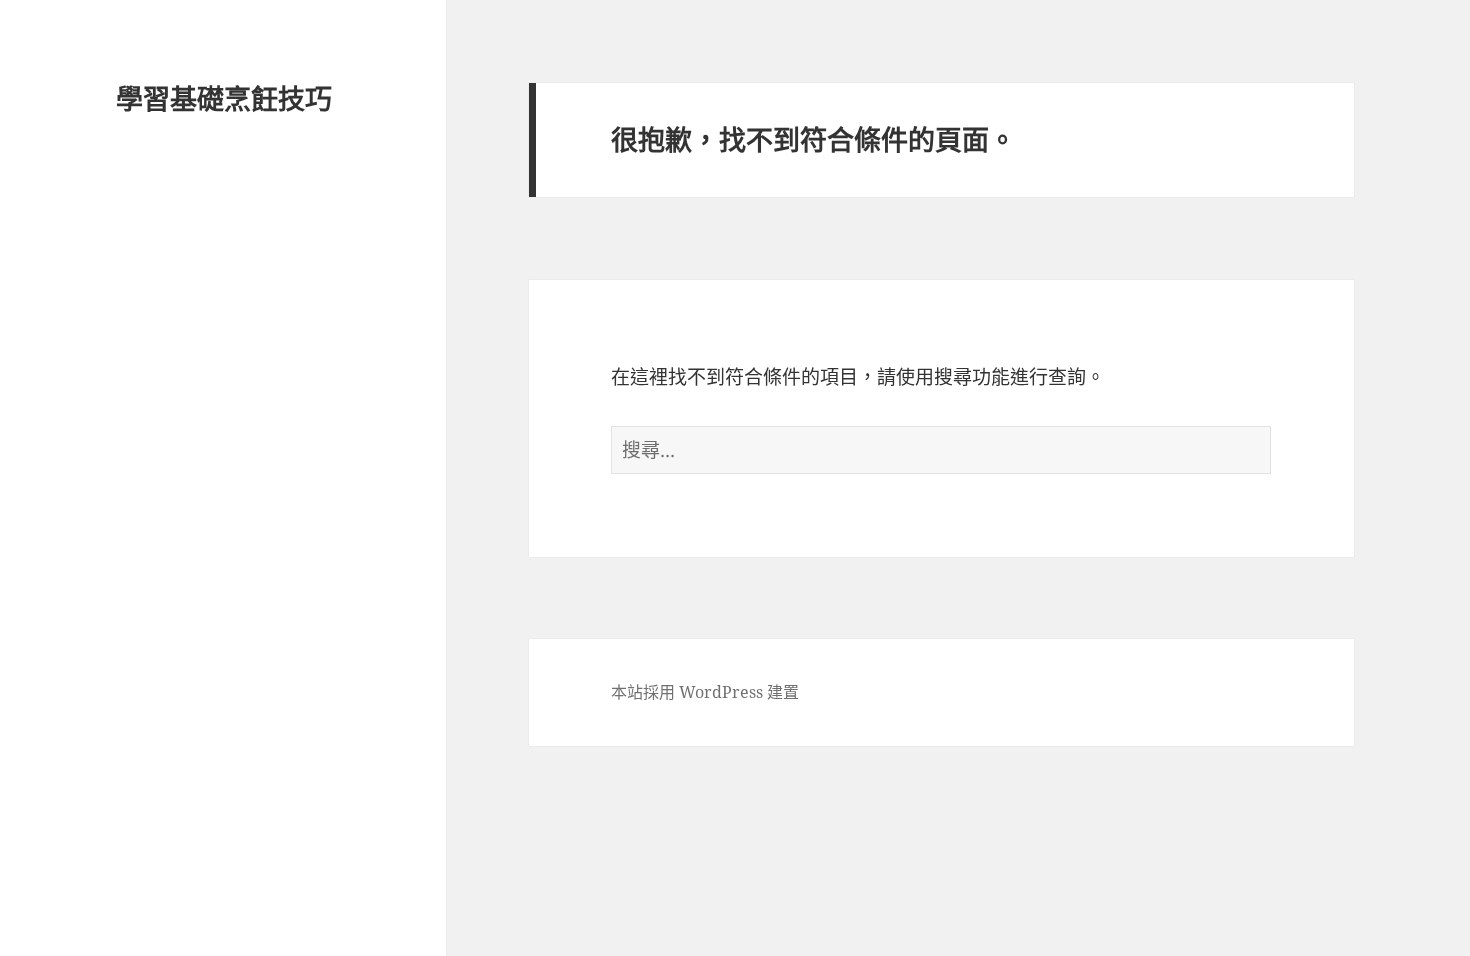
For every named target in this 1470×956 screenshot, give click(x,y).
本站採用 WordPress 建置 (705, 692)
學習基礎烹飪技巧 (224, 98)
